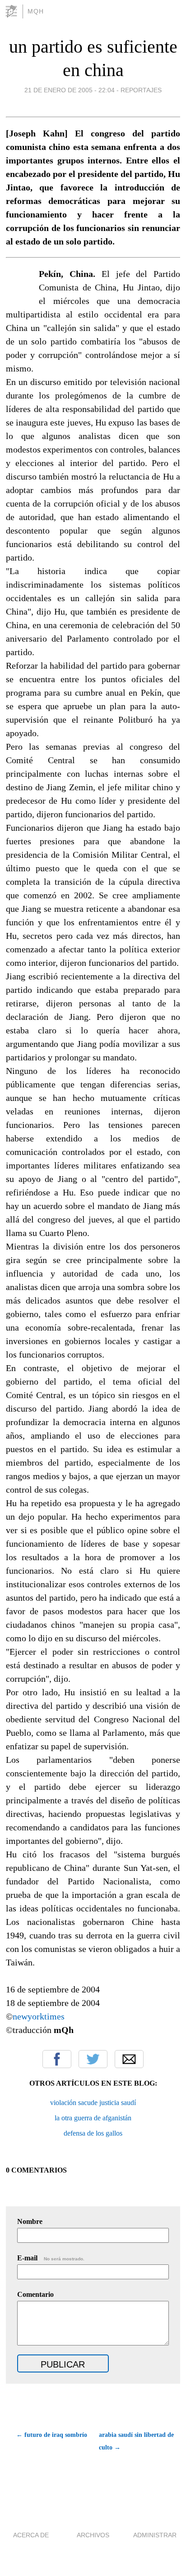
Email (129, 2059)
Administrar (155, 2535)
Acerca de (31, 2535)
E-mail (51, 2258)
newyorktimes (39, 2016)
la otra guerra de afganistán (93, 2118)
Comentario (35, 2294)
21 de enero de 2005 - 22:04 (70, 90)
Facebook (57, 2059)
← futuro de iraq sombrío (52, 2435)
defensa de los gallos (93, 2133)
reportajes (141, 90)
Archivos (93, 2535)
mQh (36, 11)
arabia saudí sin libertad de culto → (136, 2441)
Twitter (93, 2059)
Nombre (30, 2221)
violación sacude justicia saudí (93, 2103)
